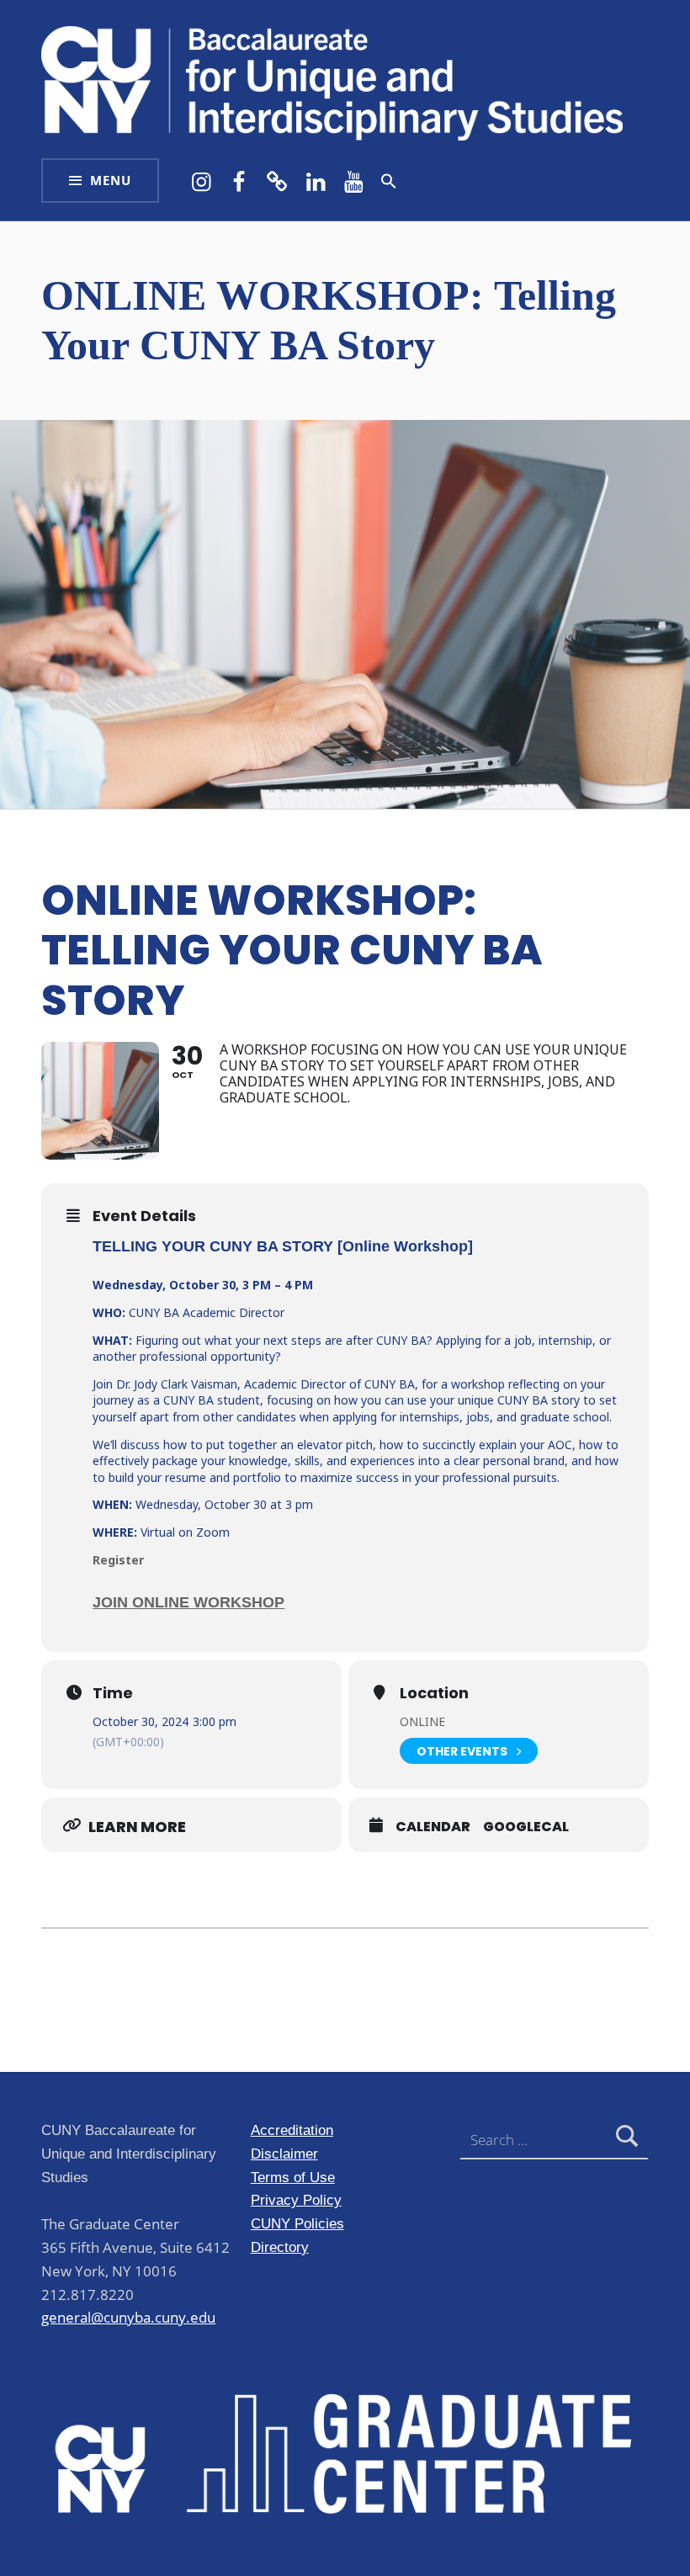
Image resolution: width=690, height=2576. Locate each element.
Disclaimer (284, 2154)
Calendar (433, 1827)
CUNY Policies (297, 2223)
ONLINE (422, 1721)
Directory (280, 2247)
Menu (111, 181)
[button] (389, 181)
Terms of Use (293, 2177)
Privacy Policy (296, 2200)
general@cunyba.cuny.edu (128, 2317)
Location (434, 1693)
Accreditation (292, 2130)
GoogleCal (526, 1827)
